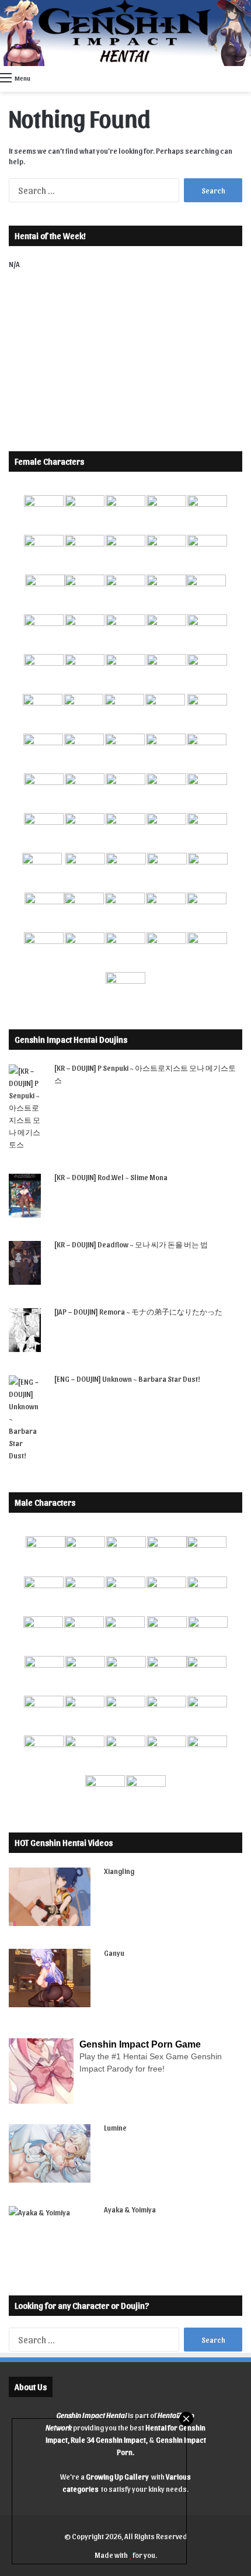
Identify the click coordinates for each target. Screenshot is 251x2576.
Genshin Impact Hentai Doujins (71, 1039)
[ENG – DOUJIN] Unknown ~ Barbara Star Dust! (127, 1379)
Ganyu (114, 1953)
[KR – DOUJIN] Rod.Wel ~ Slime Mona (111, 1177)
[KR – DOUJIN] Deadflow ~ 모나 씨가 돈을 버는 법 (131, 1244)
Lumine (115, 2127)
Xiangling (119, 1871)
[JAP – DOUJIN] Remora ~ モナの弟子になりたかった (138, 1311)
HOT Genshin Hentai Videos (64, 1842)
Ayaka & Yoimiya (130, 2209)
